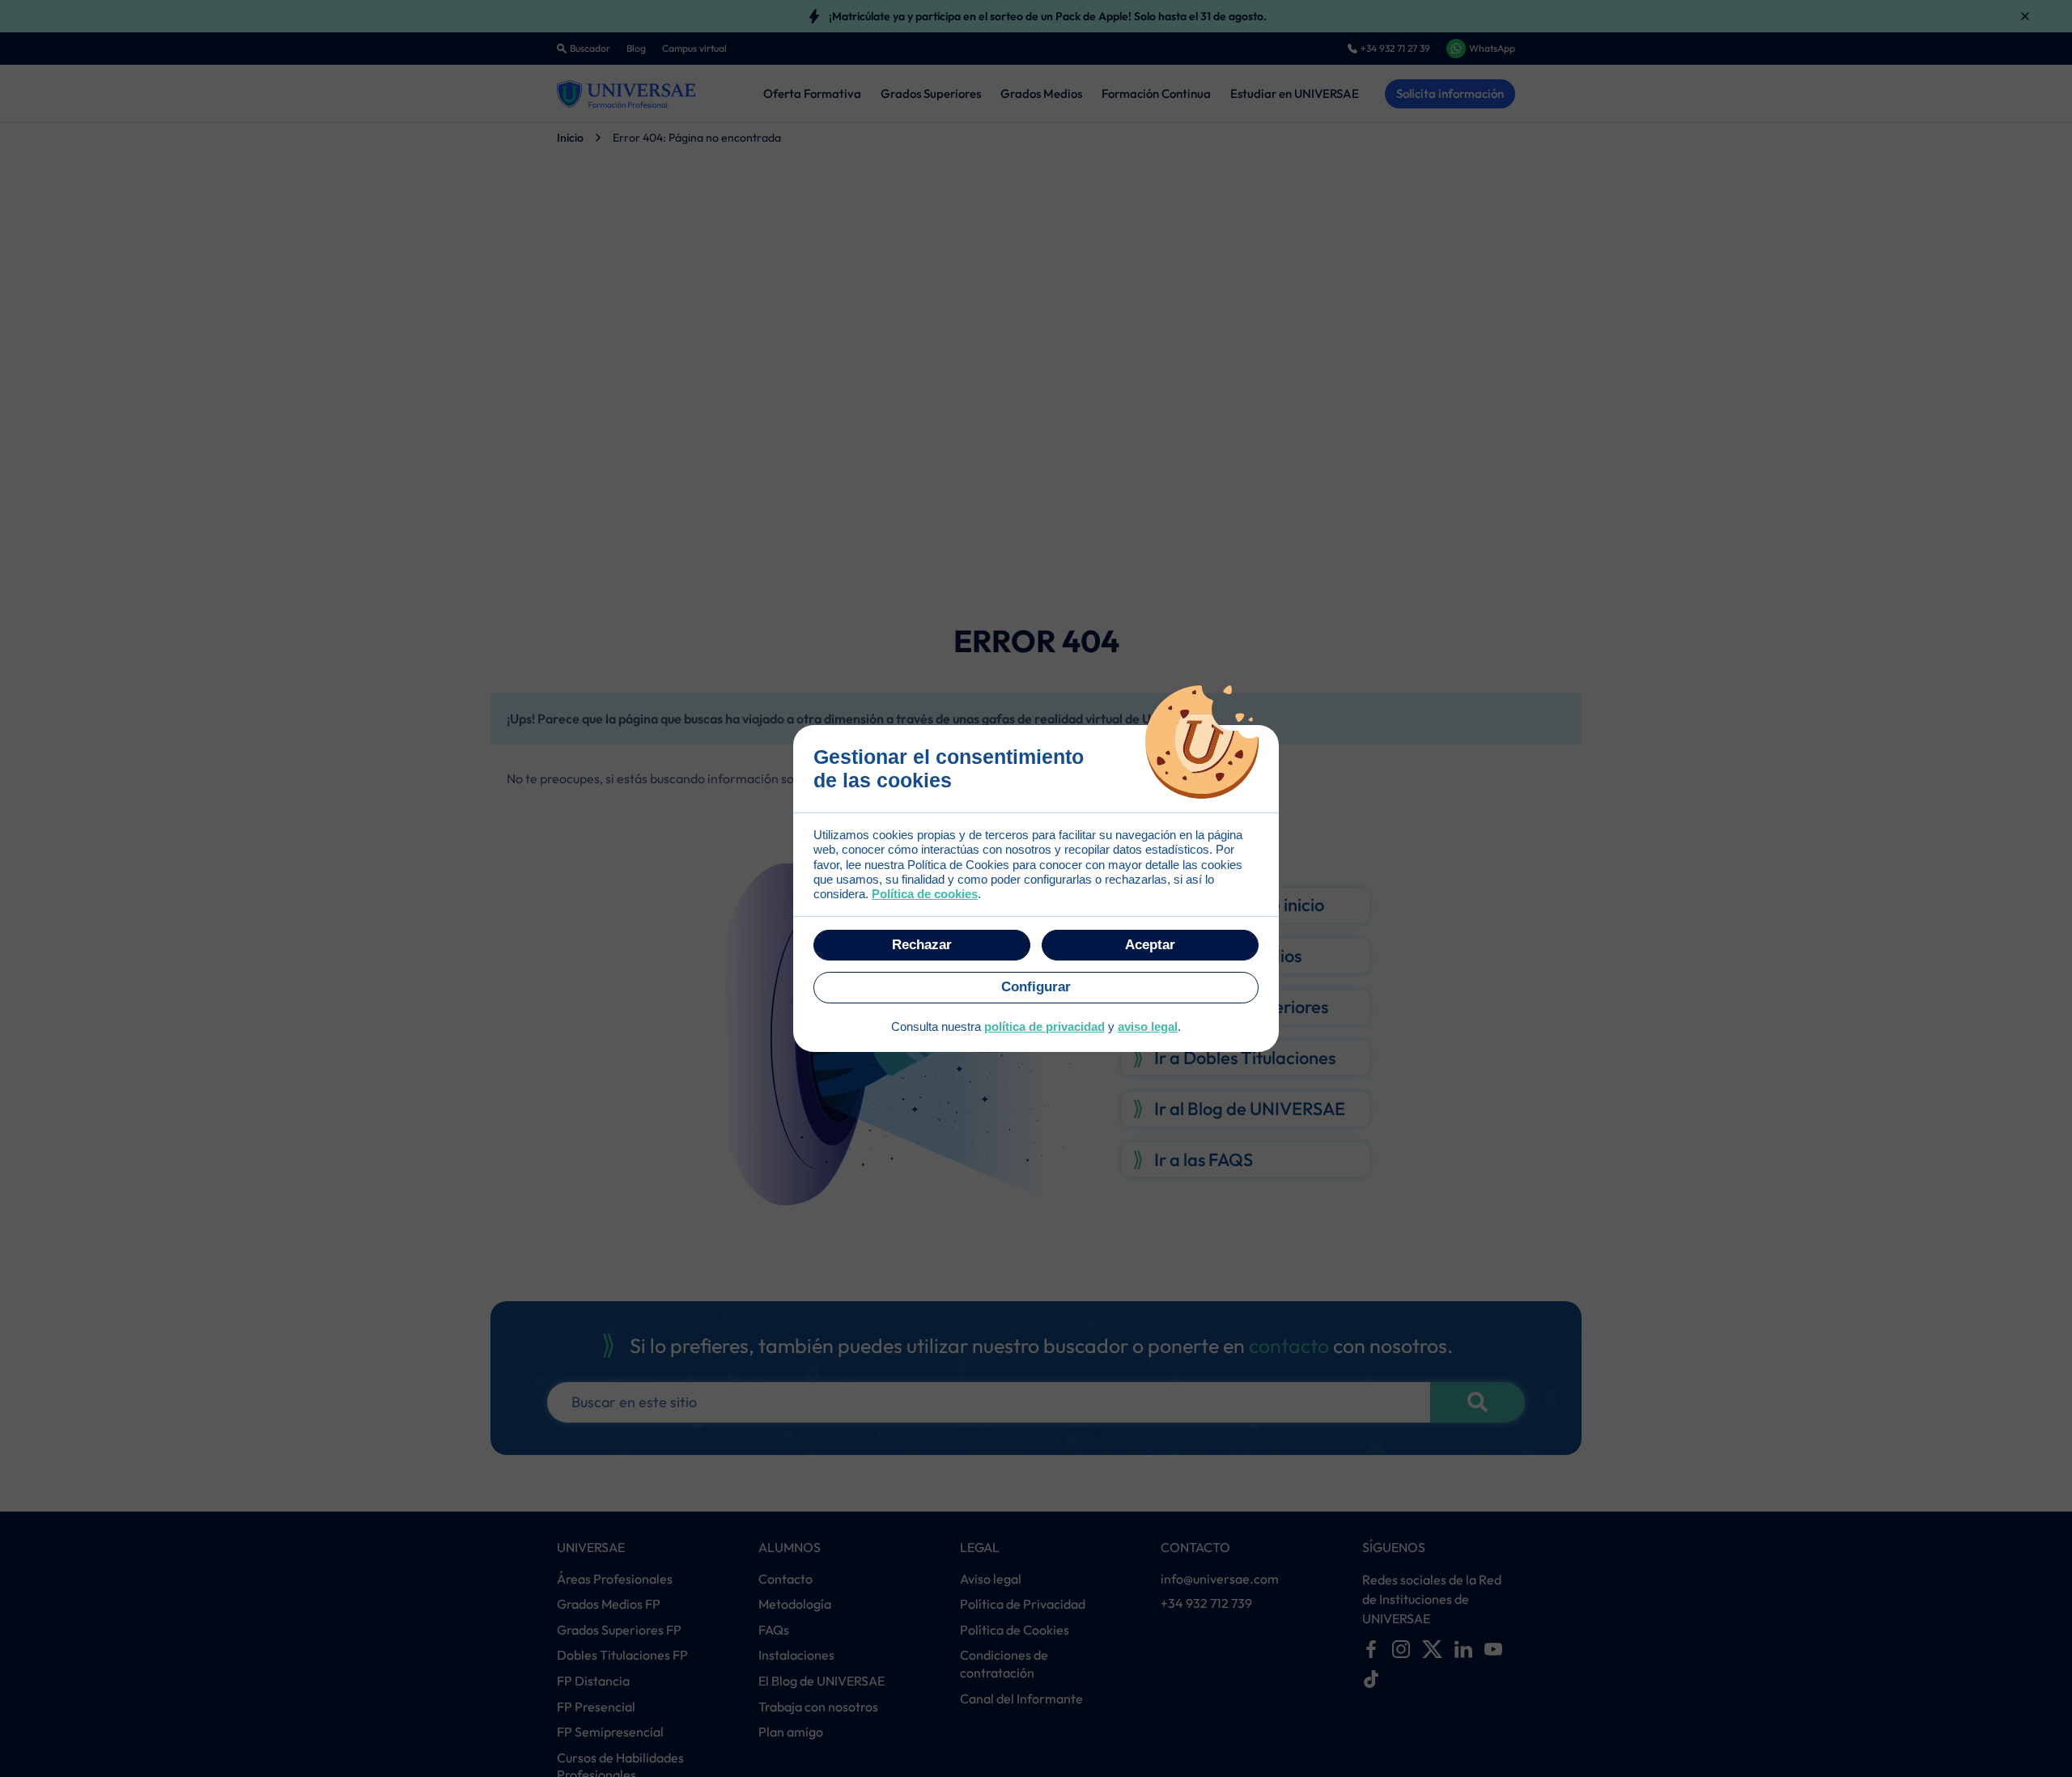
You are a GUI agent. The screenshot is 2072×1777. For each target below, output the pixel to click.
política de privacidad (1044, 1026)
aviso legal (1148, 1026)
